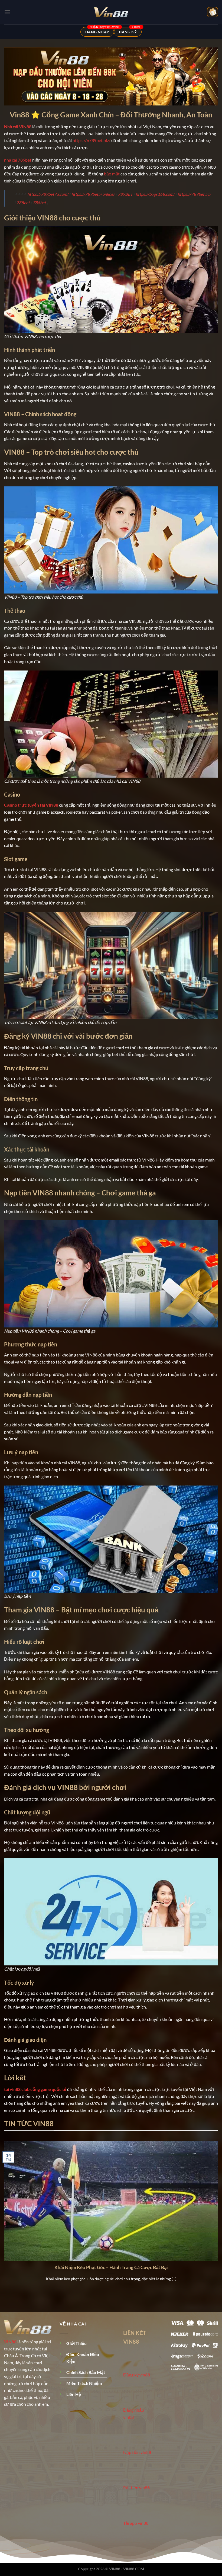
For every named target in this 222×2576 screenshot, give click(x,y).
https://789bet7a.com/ (48, 194)
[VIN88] (111, 12)
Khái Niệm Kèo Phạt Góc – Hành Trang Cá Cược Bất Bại (111, 2267)
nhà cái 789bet (18, 160)
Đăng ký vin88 (137, 2375)
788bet (23, 203)
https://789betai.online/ (93, 194)
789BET (125, 194)
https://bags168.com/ (155, 194)
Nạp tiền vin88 (137, 2452)
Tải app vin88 (136, 2523)
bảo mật (112, 174)
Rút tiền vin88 (136, 2487)
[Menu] (7, 12)
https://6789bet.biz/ (92, 140)
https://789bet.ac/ (194, 194)
